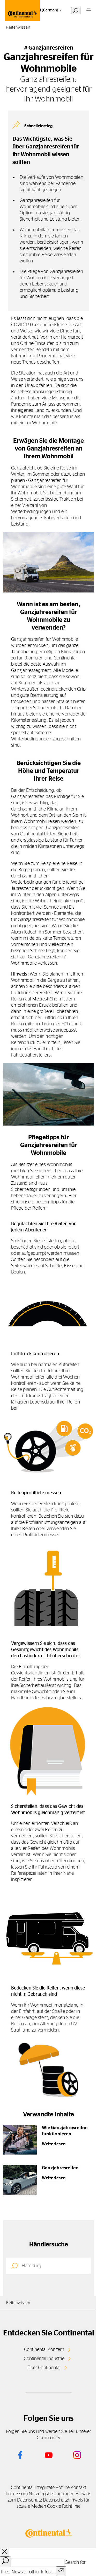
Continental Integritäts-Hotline (40, 2488)
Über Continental (44, 2368)
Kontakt (78, 2488)
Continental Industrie (44, 2359)
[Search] (5, 2561)
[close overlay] (5, 2552)
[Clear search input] (61, 2571)
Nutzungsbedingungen (52, 2494)
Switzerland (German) (39, 10)
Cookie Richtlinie (64, 2506)
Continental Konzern (44, 2350)
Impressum (17, 2494)
